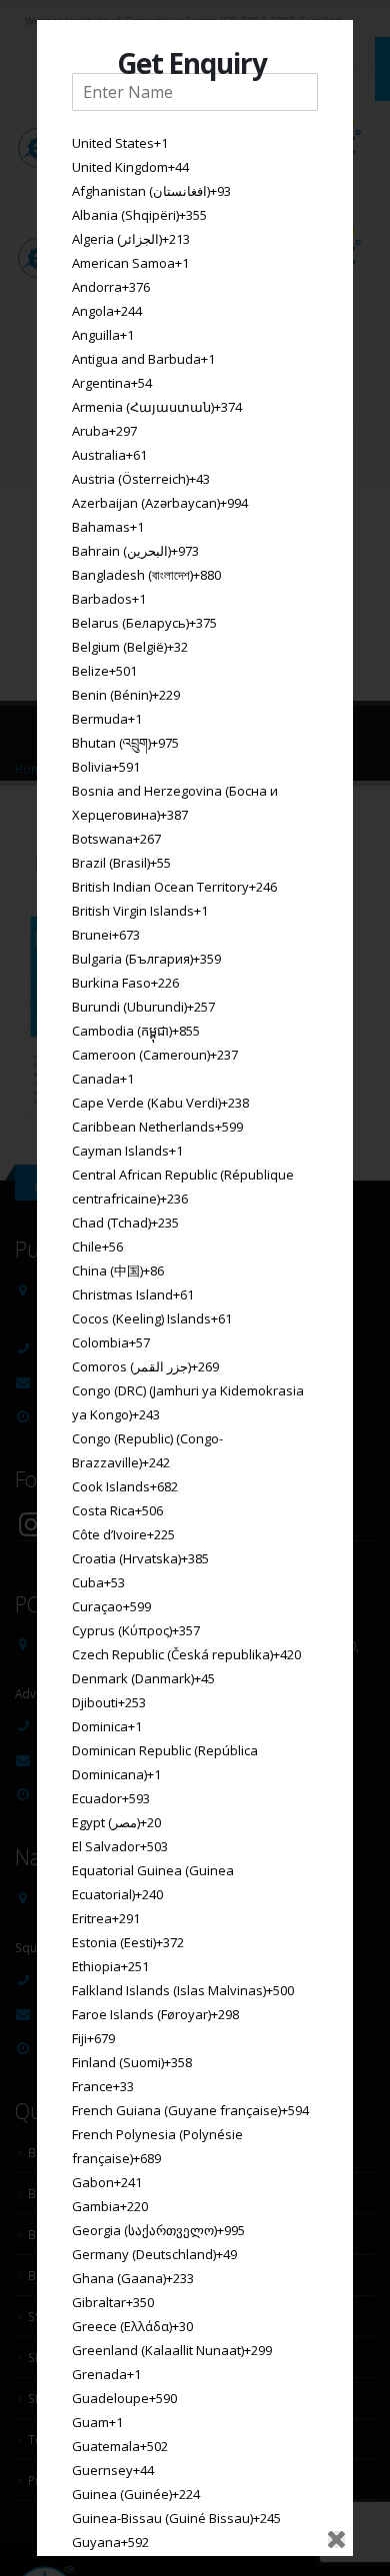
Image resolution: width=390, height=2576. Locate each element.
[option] (195, 143)
